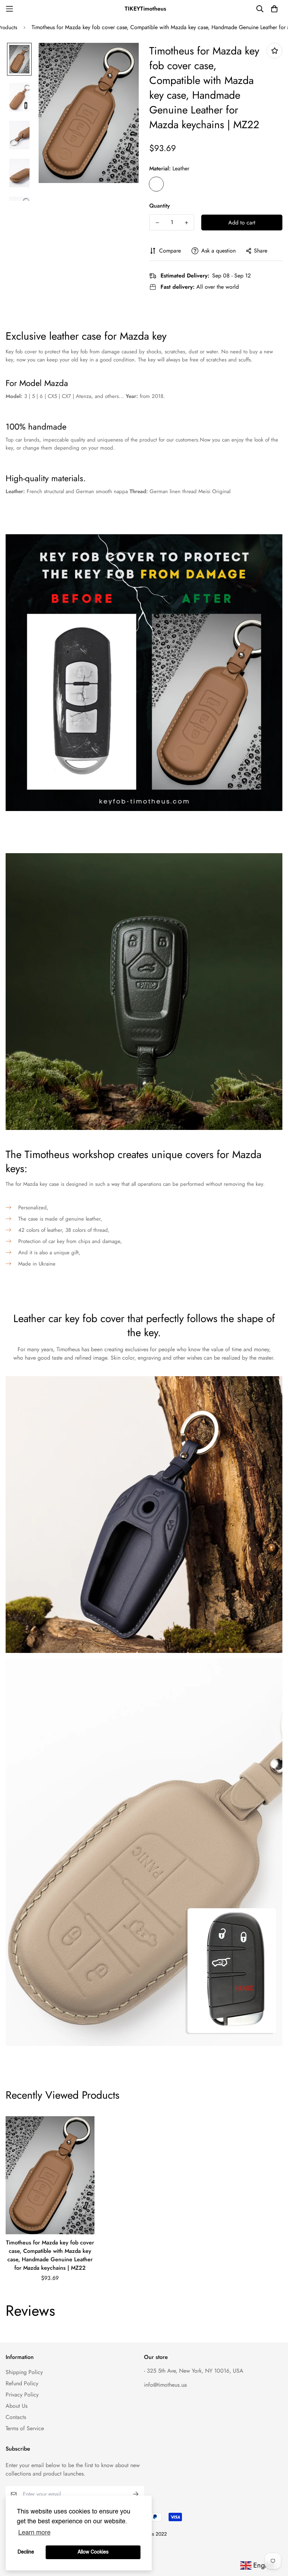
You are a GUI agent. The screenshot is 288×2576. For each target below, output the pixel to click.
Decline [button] (26, 2552)
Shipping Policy (24, 2372)
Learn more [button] (34, 2533)
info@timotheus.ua (165, 2385)
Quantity (160, 206)
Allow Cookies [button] (93, 2552)
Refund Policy (22, 2383)
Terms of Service (25, 2428)
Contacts (16, 2417)
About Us (17, 2406)
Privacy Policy (22, 2395)
